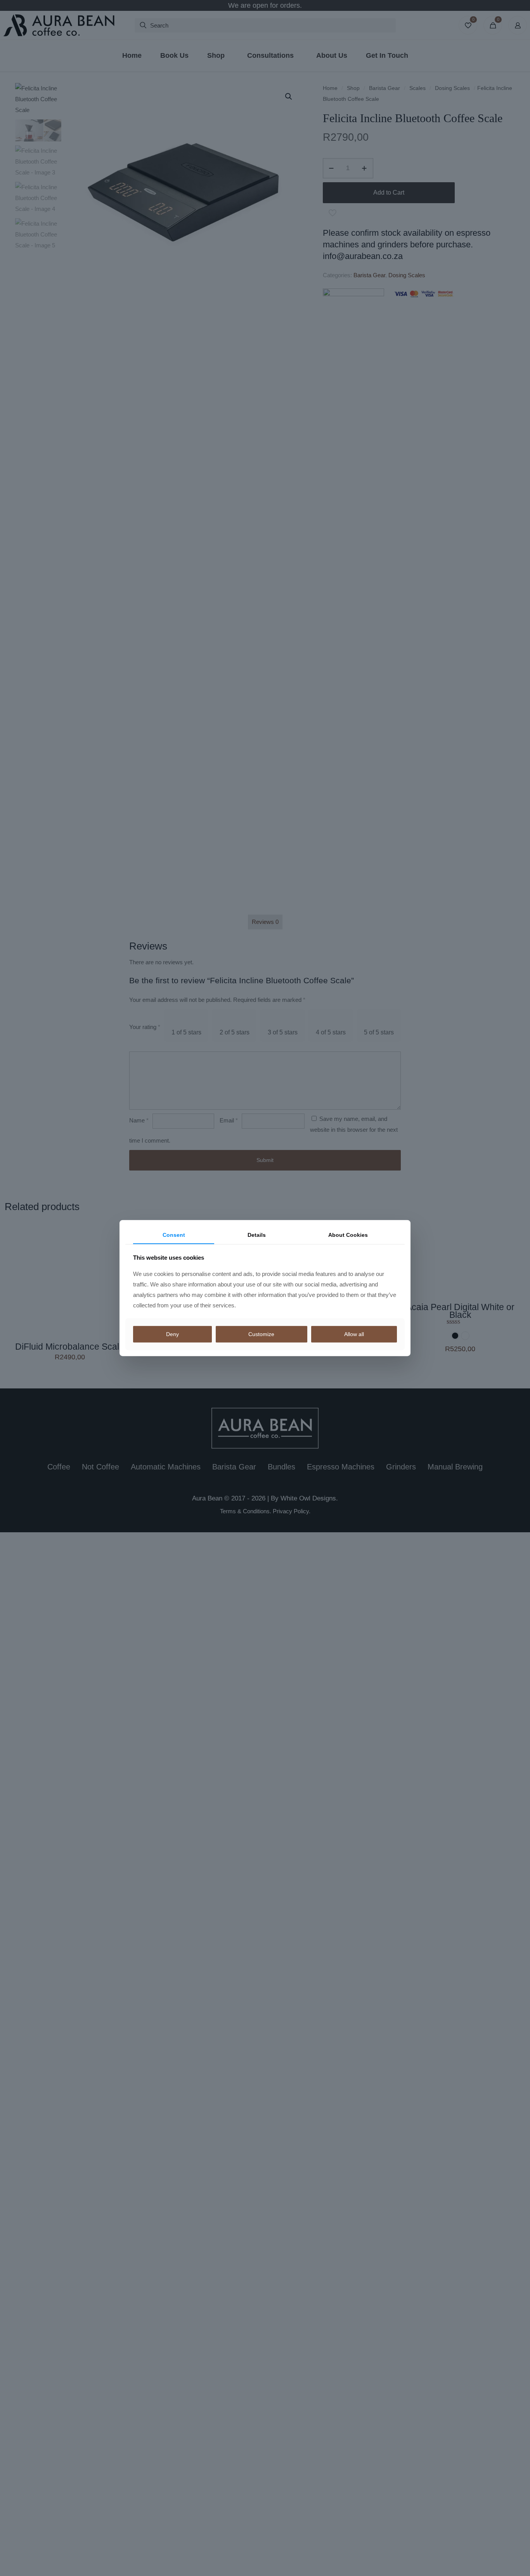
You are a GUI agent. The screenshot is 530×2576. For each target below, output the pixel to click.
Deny (172, 1334)
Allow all (354, 1334)
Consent (174, 1235)
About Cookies (348, 1235)
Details (257, 1235)
